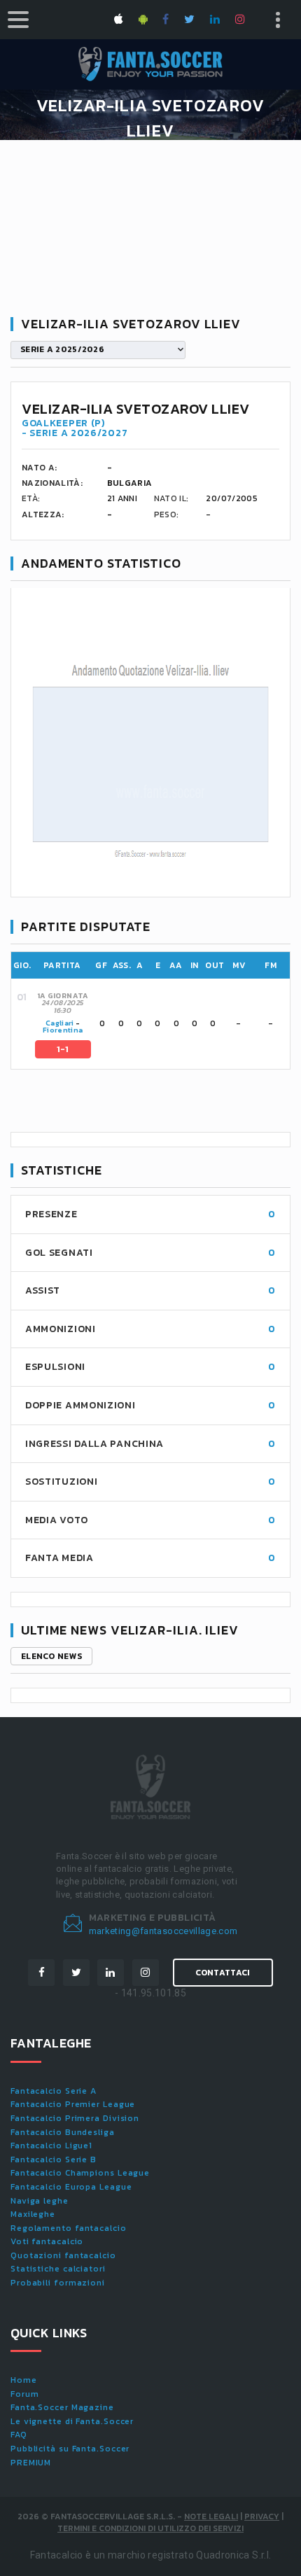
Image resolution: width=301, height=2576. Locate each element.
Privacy (262, 2516)
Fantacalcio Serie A (54, 2091)
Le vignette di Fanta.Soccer (72, 2421)
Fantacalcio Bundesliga (63, 2132)
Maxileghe (33, 2214)
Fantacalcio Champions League (80, 2173)
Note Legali (211, 2516)
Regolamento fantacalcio (69, 2228)
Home (24, 2380)
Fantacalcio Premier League (73, 2104)
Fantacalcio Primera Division (75, 2118)
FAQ (19, 2435)
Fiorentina (63, 1030)
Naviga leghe (40, 2201)
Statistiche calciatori (58, 2269)
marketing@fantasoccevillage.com (163, 1931)
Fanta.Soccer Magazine (62, 2407)
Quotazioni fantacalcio (63, 2255)
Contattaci (223, 1973)
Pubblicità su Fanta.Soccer (70, 2449)
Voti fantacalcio (47, 2241)
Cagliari (60, 1023)
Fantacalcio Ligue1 (51, 2145)
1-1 (63, 1049)
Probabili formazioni (58, 2283)
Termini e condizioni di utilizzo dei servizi (150, 2528)
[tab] (161, 1024)
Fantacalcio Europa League (71, 2187)
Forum (25, 2394)
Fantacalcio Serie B (54, 2159)
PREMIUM (31, 2463)
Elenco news (51, 1656)
